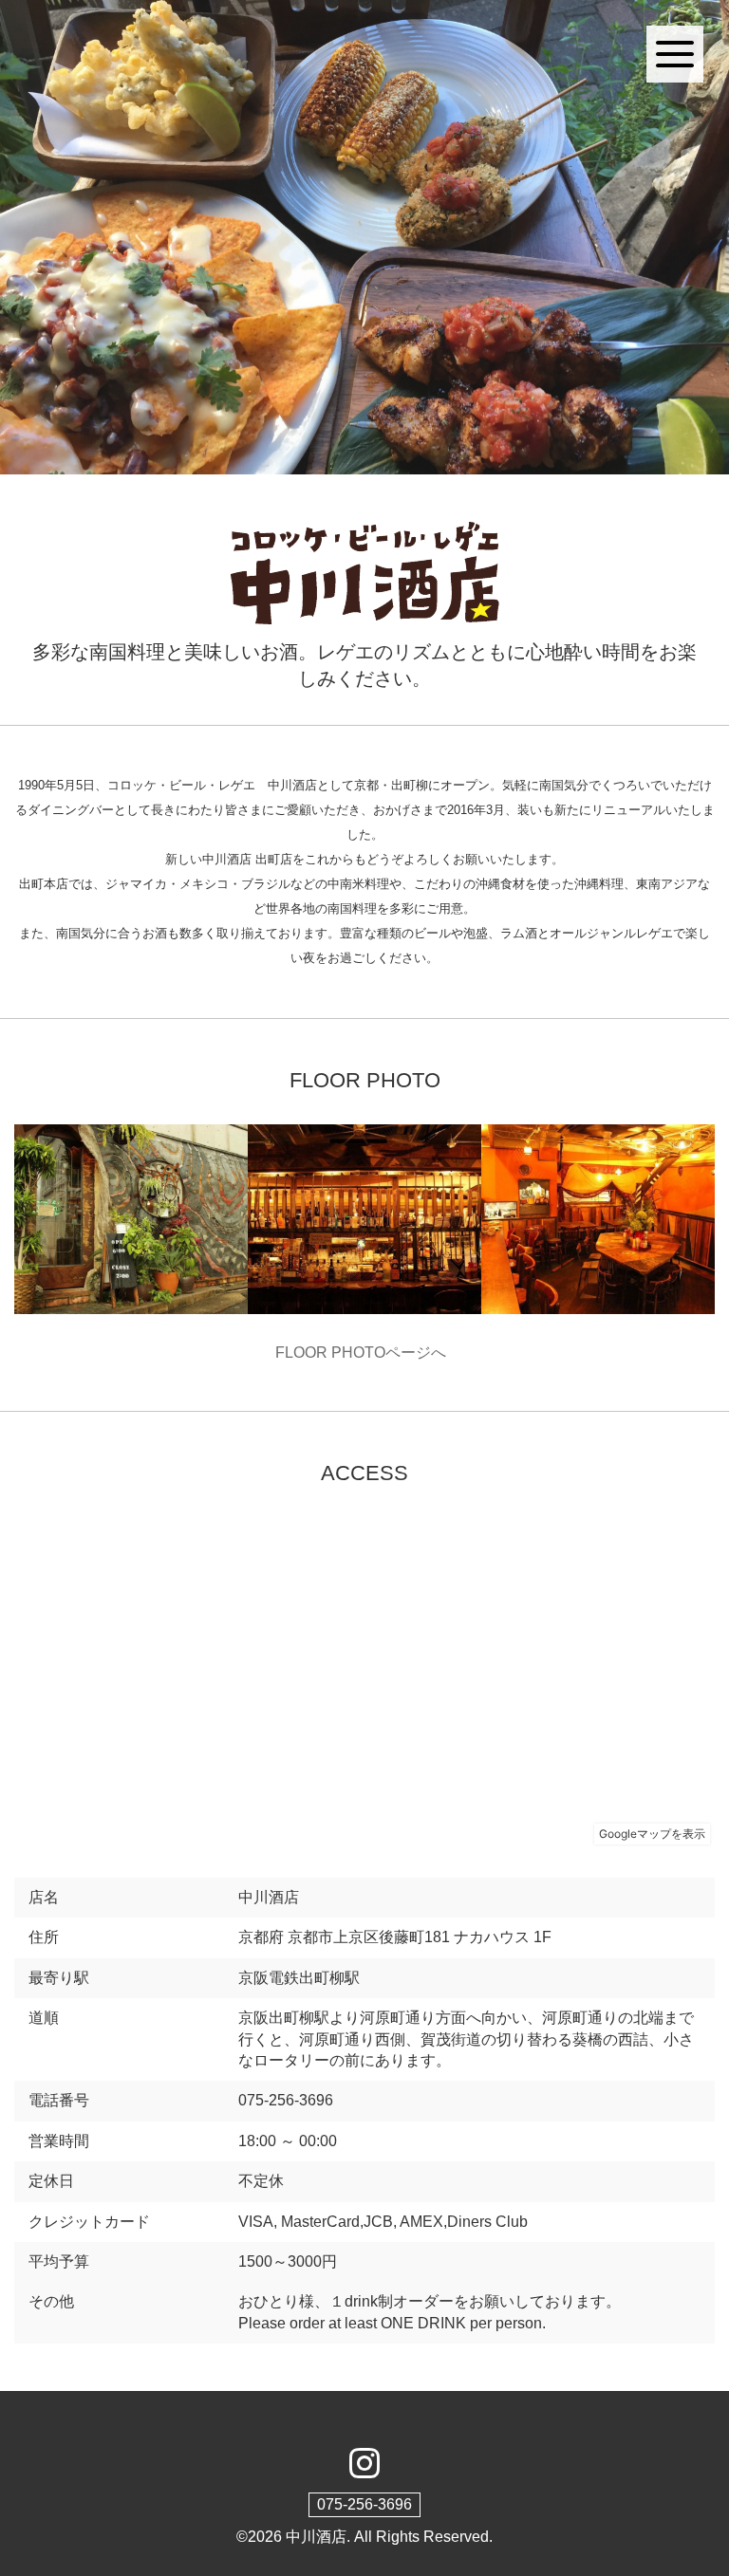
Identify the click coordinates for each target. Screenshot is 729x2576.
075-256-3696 (364, 2504)
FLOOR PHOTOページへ (364, 1353)
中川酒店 (316, 2537)
